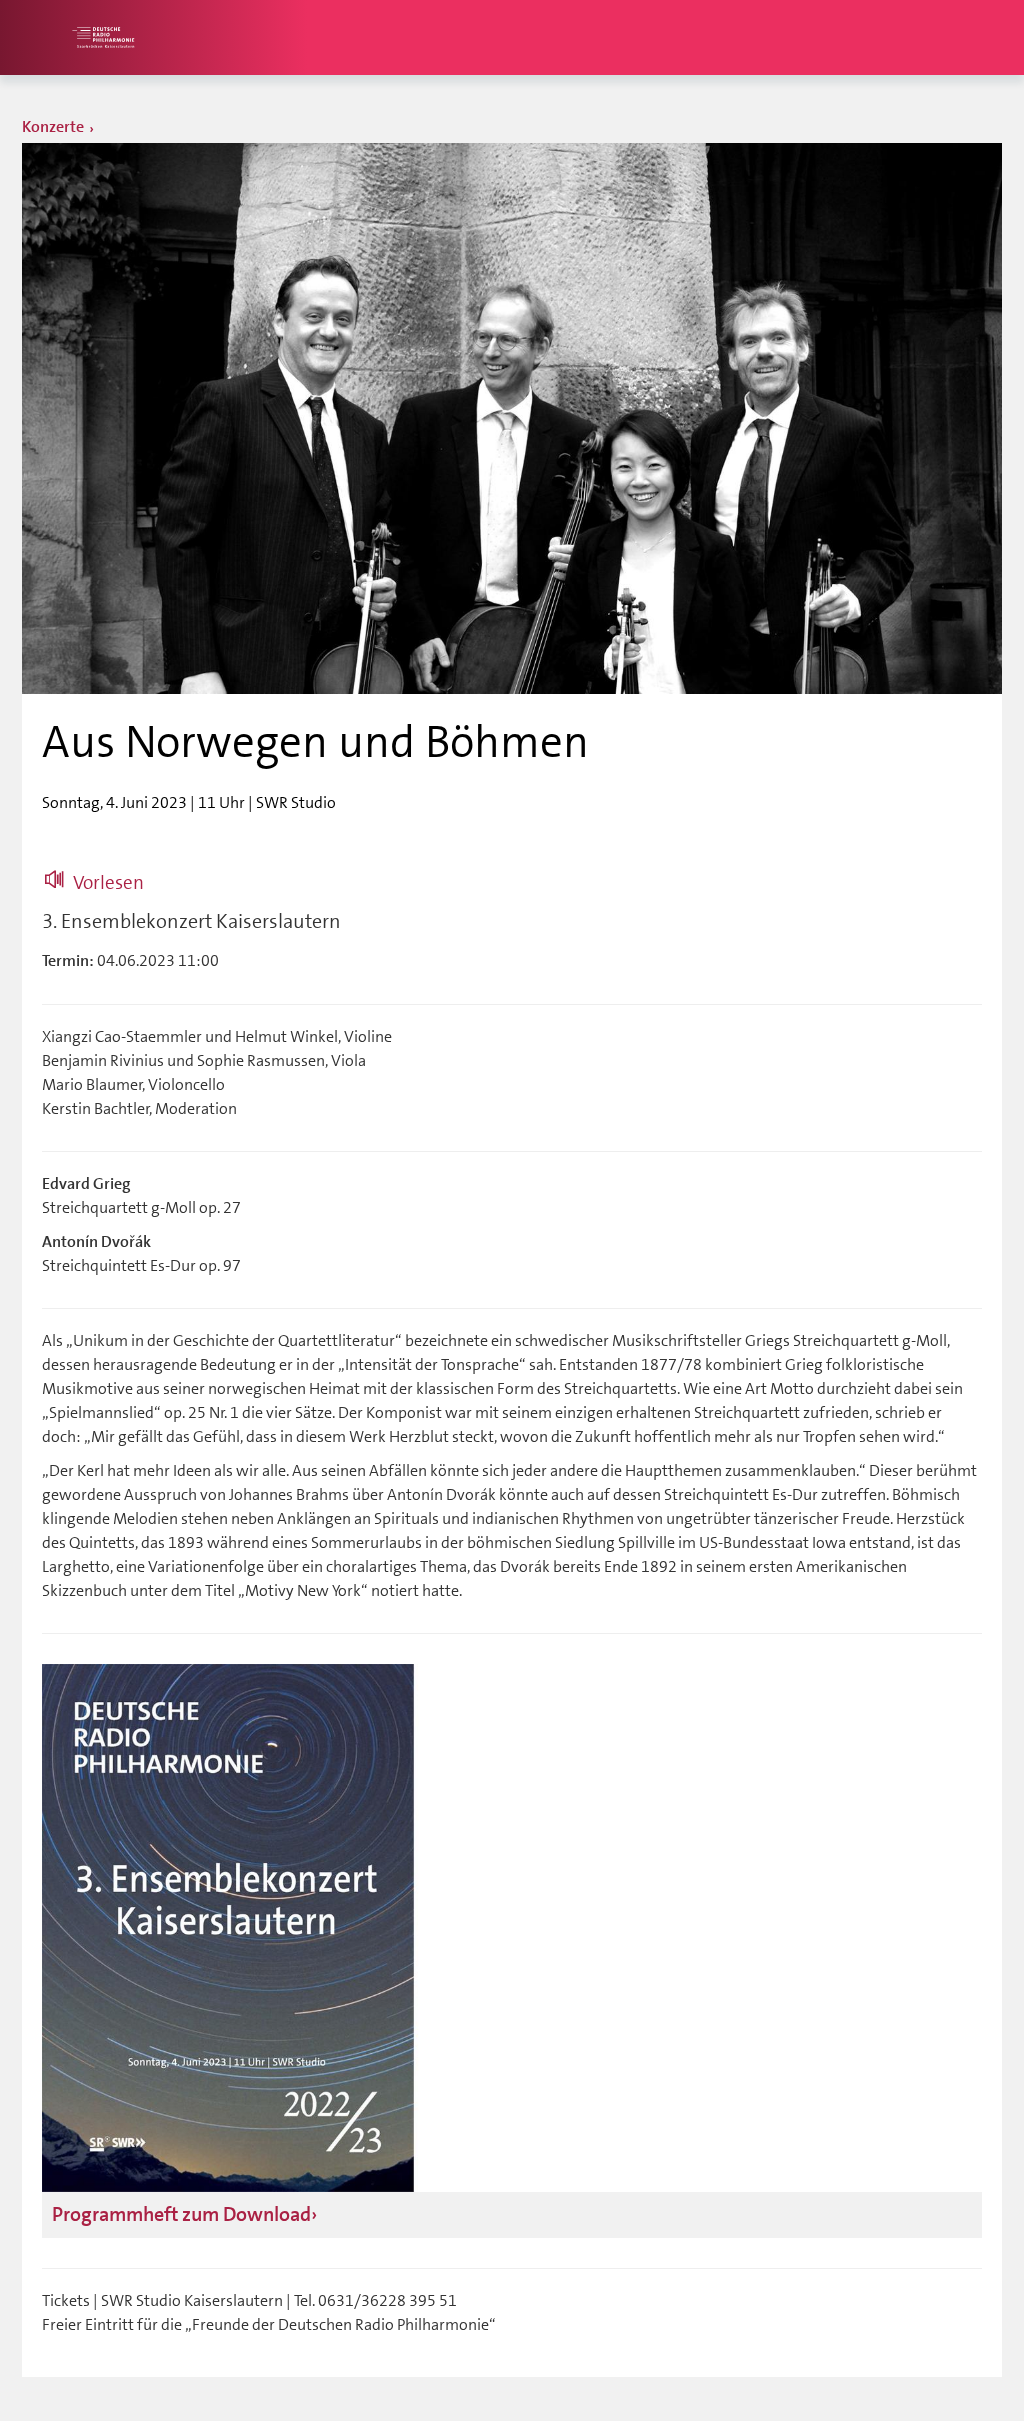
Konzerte (53, 127)
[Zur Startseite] (102, 37)
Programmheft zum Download (181, 2214)
